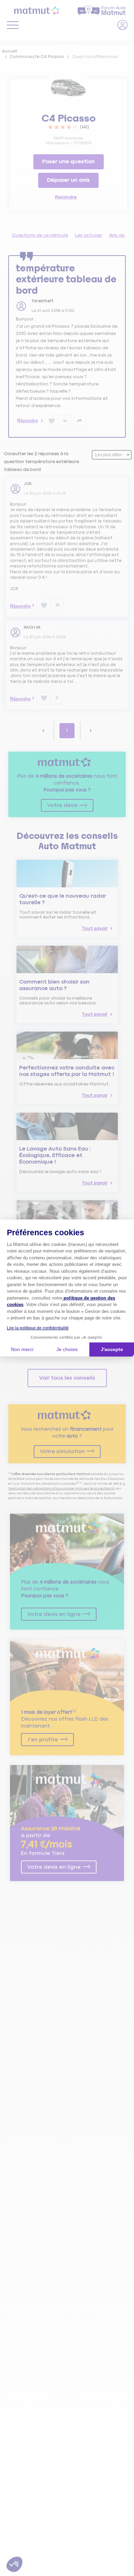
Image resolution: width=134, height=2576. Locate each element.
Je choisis (67, 1349)
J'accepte (112, 1349)
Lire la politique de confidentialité (38, 1328)
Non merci (22, 1349)
